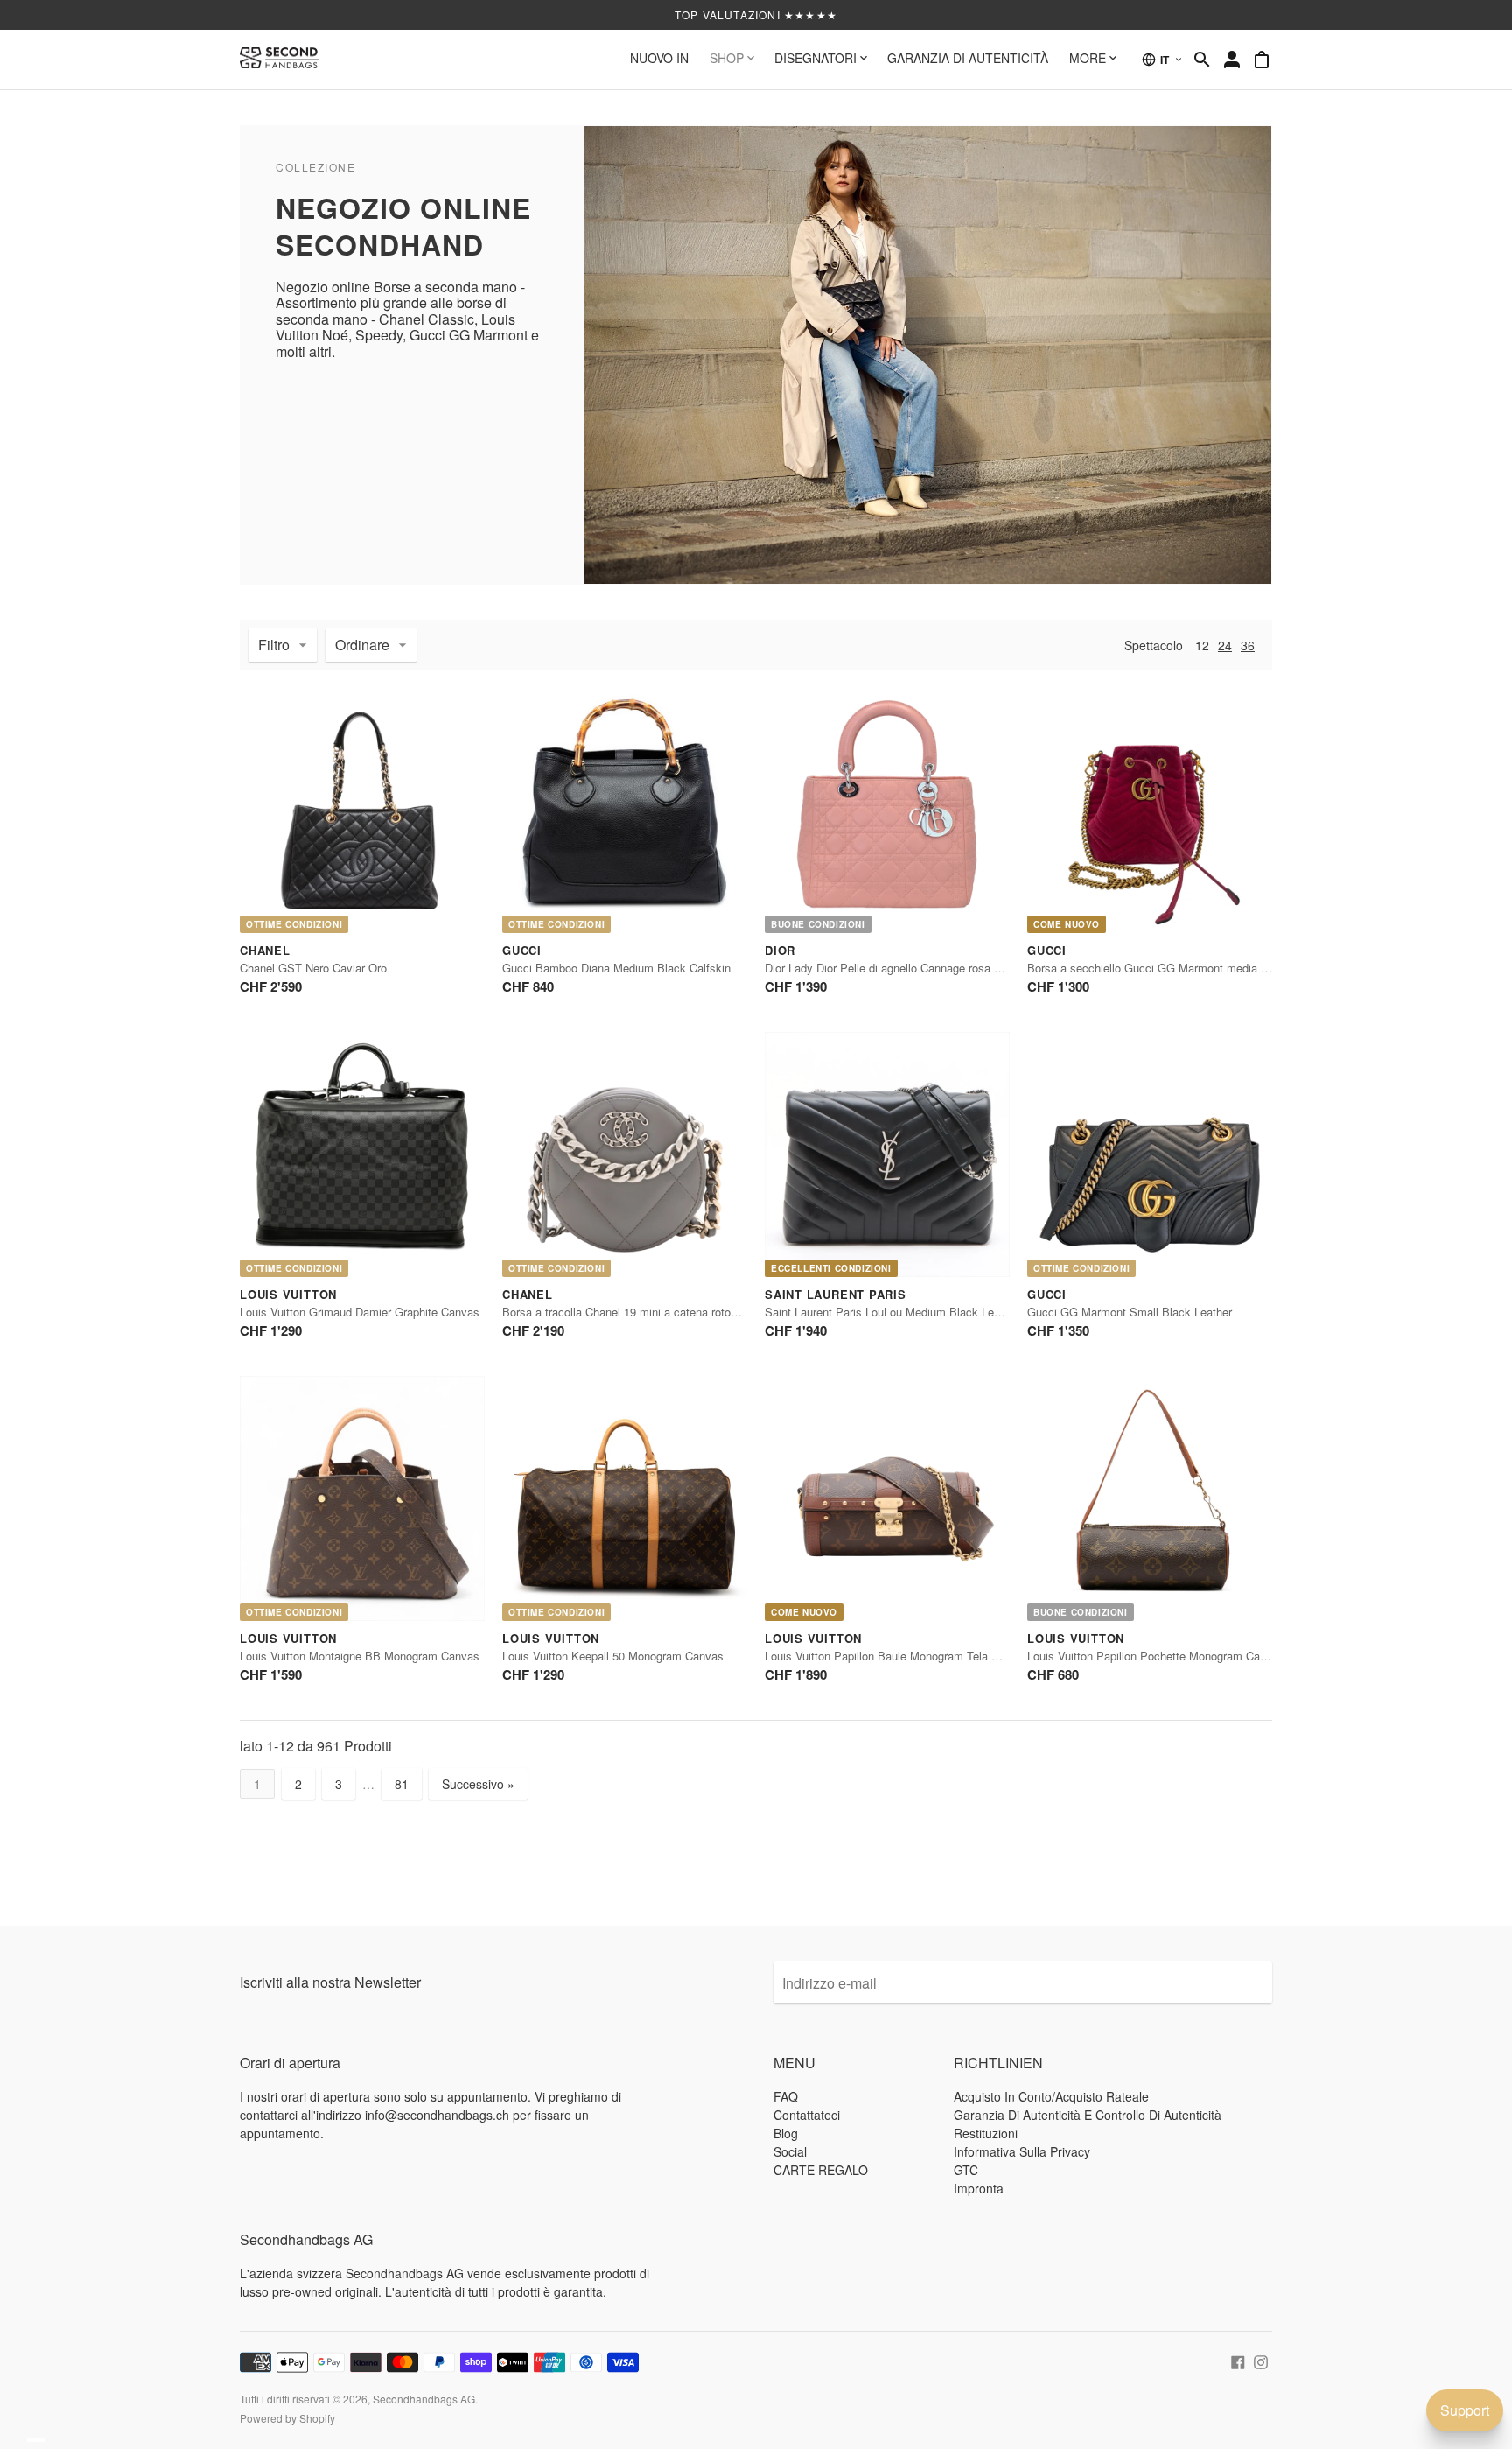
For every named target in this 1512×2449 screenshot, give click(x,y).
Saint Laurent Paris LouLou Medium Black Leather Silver (908, 1312)
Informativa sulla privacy (1022, 2151)
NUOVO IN (659, 58)
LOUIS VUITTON (288, 1294)
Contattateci (807, 2115)
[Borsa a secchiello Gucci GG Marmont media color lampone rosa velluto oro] (1150, 810)
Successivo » (478, 1784)
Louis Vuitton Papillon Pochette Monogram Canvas (1156, 1656)
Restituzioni (986, 2133)
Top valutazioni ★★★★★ (756, 14)
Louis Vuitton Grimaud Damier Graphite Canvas (360, 1312)
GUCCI (522, 950)
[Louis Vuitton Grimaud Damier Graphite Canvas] (362, 1154)
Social (790, 2151)
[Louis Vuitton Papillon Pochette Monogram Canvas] (1150, 1498)
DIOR (780, 950)
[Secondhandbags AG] (279, 60)
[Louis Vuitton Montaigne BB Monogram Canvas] (362, 1498)
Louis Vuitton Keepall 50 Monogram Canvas (613, 1656)
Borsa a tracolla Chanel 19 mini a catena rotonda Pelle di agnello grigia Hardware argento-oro (737, 1312)
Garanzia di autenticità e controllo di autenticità (1088, 2115)
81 (402, 1784)
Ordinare (362, 645)
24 (1225, 645)
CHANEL (265, 950)
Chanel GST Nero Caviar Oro (313, 968)
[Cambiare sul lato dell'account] (1232, 60)
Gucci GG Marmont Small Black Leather (1130, 1312)
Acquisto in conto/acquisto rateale (1051, 2096)
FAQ (786, 2096)
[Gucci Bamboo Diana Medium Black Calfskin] (625, 810)
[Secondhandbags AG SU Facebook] (1238, 2360)
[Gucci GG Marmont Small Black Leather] (1150, 1154)
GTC (966, 2170)
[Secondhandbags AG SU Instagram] (1261, 2360)
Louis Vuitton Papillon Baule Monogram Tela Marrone (899, 1656)
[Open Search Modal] (1202, 60)
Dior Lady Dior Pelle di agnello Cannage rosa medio (895, 968)
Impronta (979, 2188)
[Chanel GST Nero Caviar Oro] (362, 810)
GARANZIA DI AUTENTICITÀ (968, 58)
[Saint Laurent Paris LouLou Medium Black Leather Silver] (887, 1154)
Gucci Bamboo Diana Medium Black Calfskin (616, 968)
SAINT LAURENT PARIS (836, 1294)
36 (1248, 645)
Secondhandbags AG (424, 2399)
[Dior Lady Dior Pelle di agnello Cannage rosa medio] (887, 810)
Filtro (274, 645)
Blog (786, 2133)
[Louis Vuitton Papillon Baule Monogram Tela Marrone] (887, 1498)
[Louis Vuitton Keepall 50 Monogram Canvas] (625, 1498)
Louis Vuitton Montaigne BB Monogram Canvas (360, 1656)
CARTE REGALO (821, 2170)
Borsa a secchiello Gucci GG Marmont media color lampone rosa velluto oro (1220, 968)
